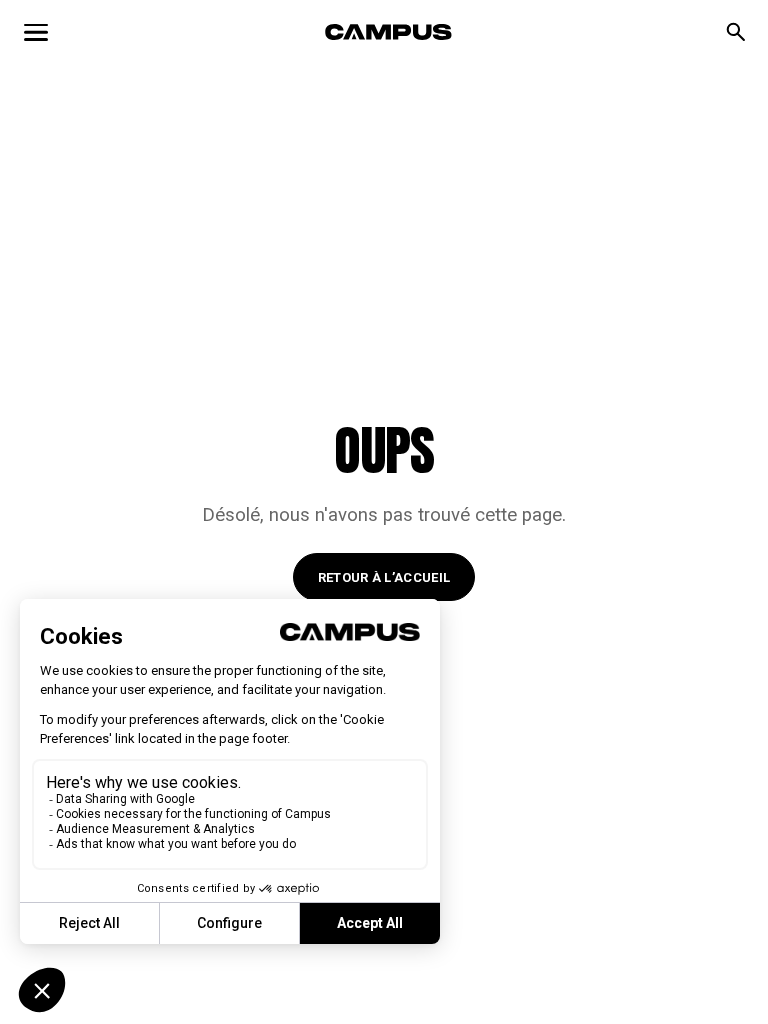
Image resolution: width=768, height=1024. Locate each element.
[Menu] (36, 32)
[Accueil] (388, 32)
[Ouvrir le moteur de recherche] (736, 32)
